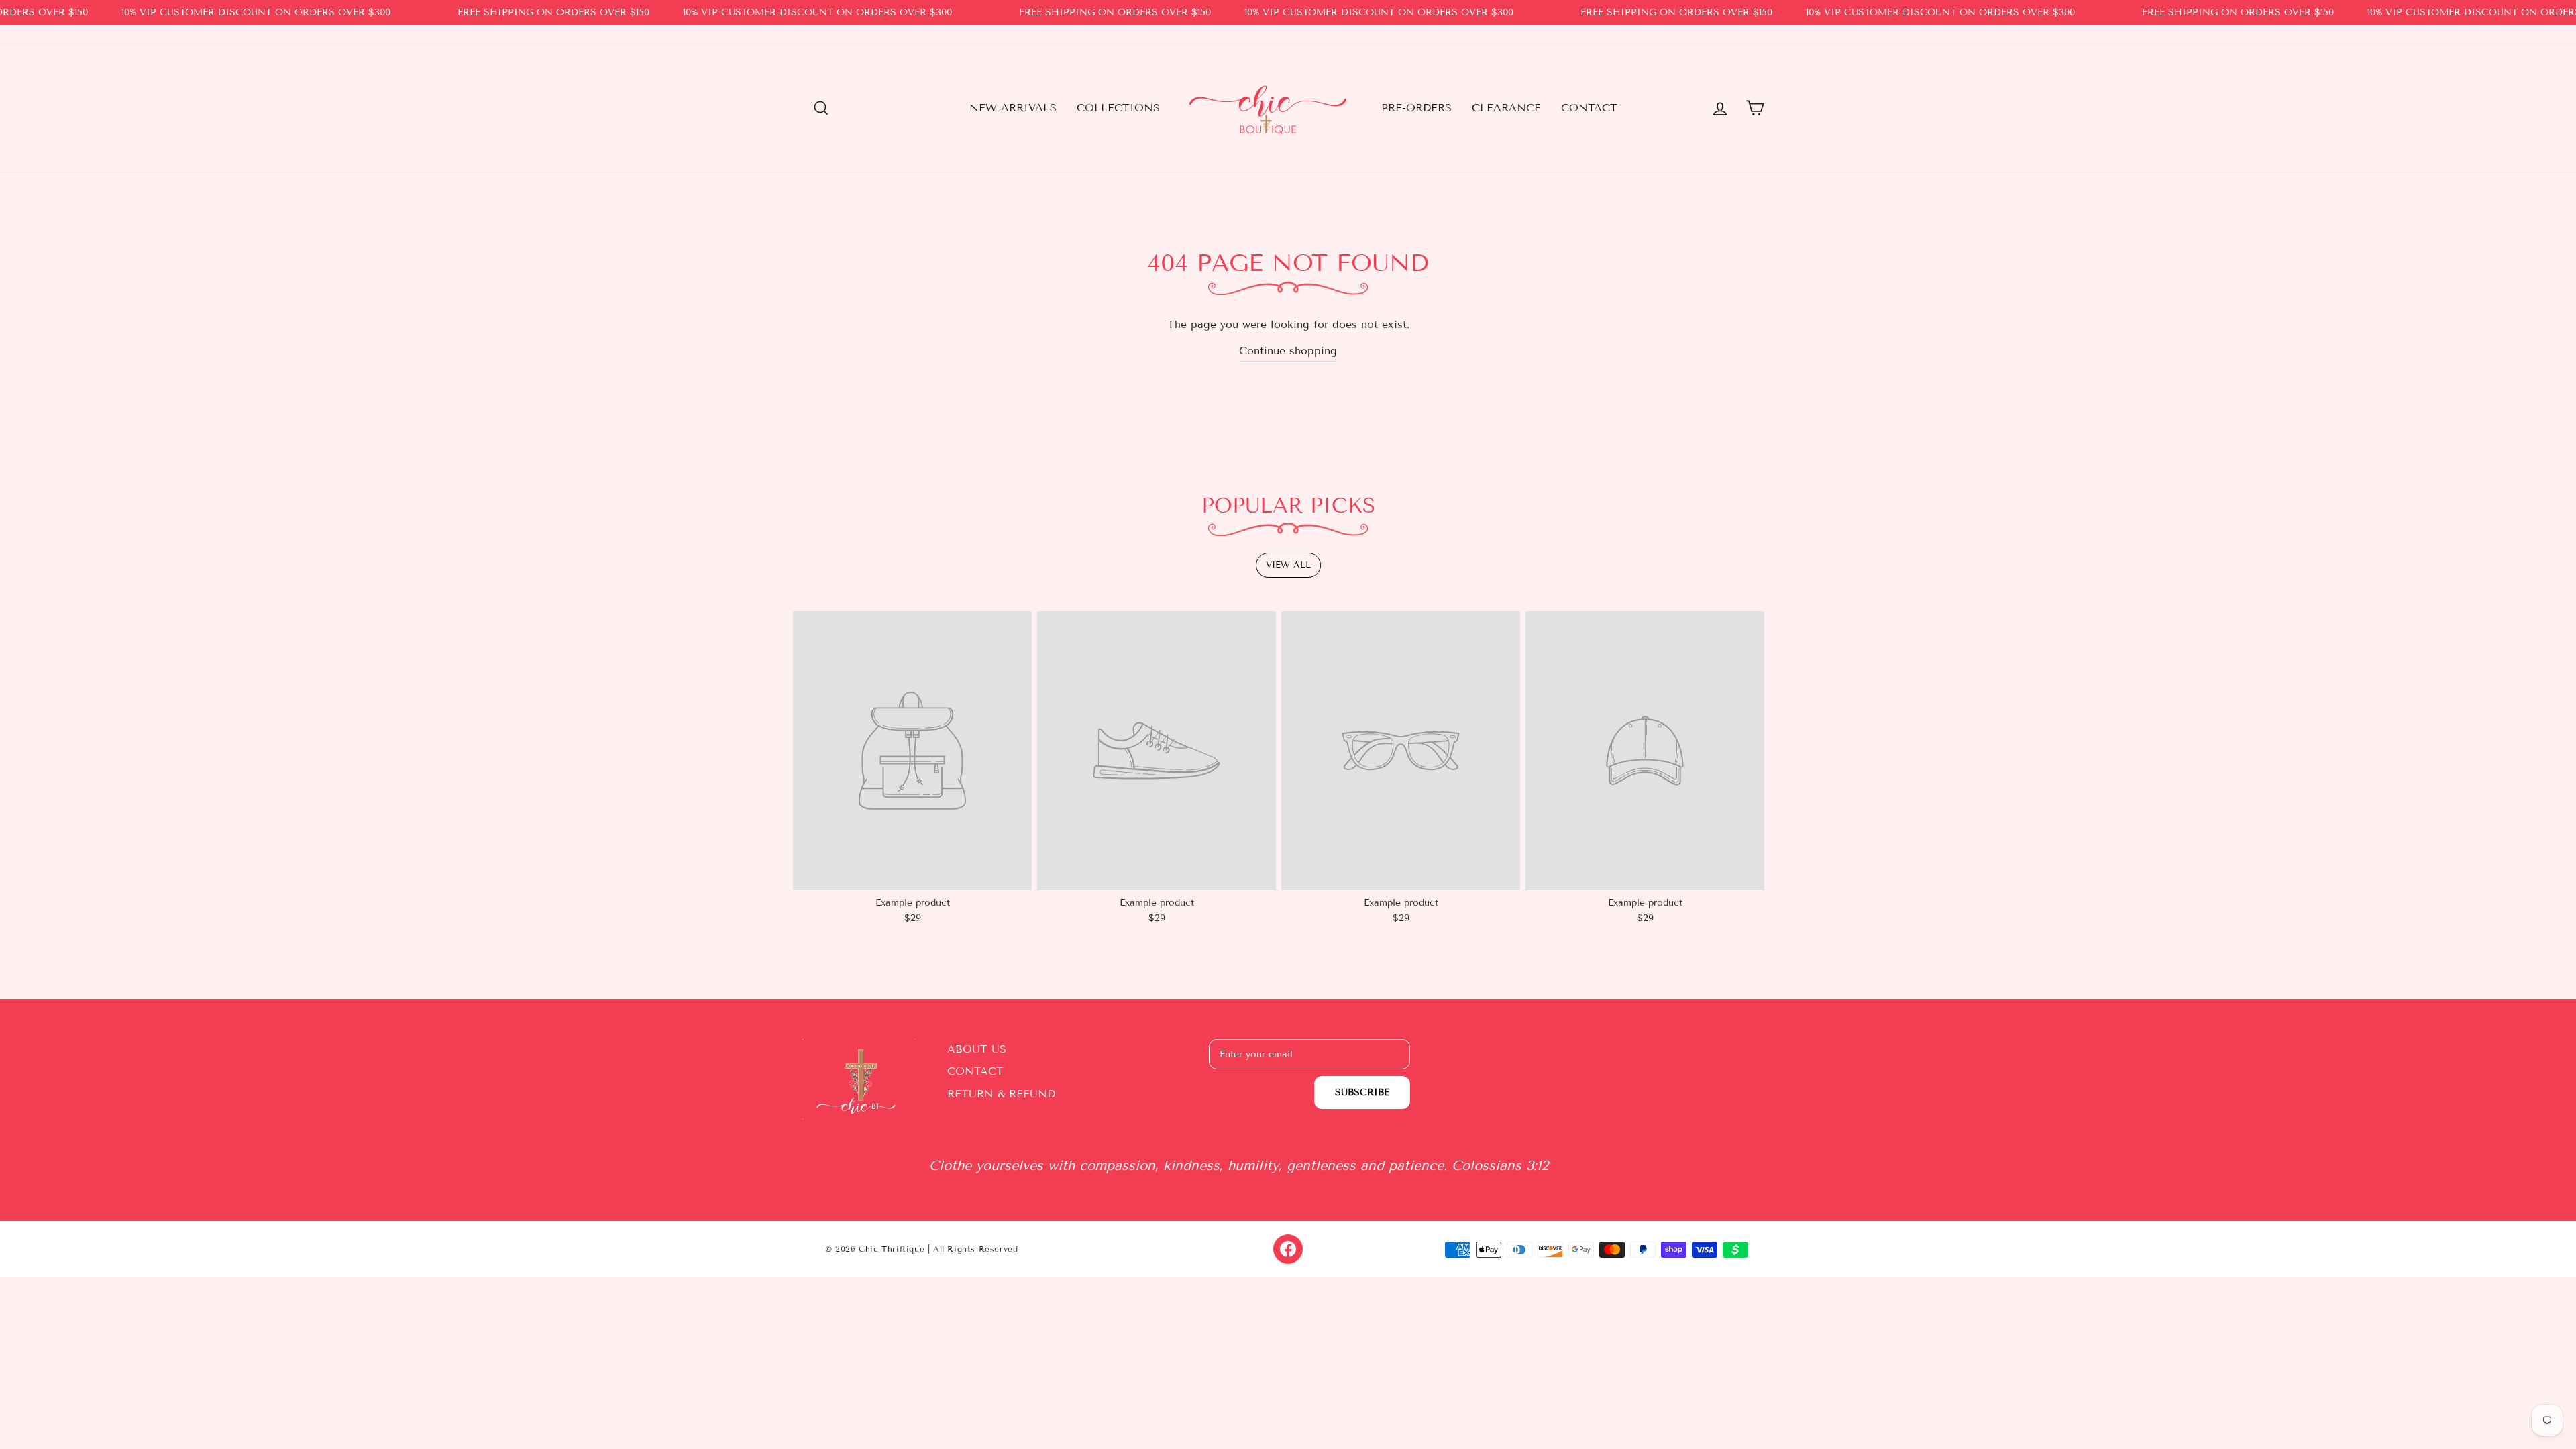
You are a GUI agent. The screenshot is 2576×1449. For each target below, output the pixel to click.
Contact (1589, 108)
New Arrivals (1013, 108)
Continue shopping (1288, 351)
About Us (977, 1049)
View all (1288, 565)
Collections (1118, 108)
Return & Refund (1001, 1094)
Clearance (1506, 108)
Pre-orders (1416, 108)
